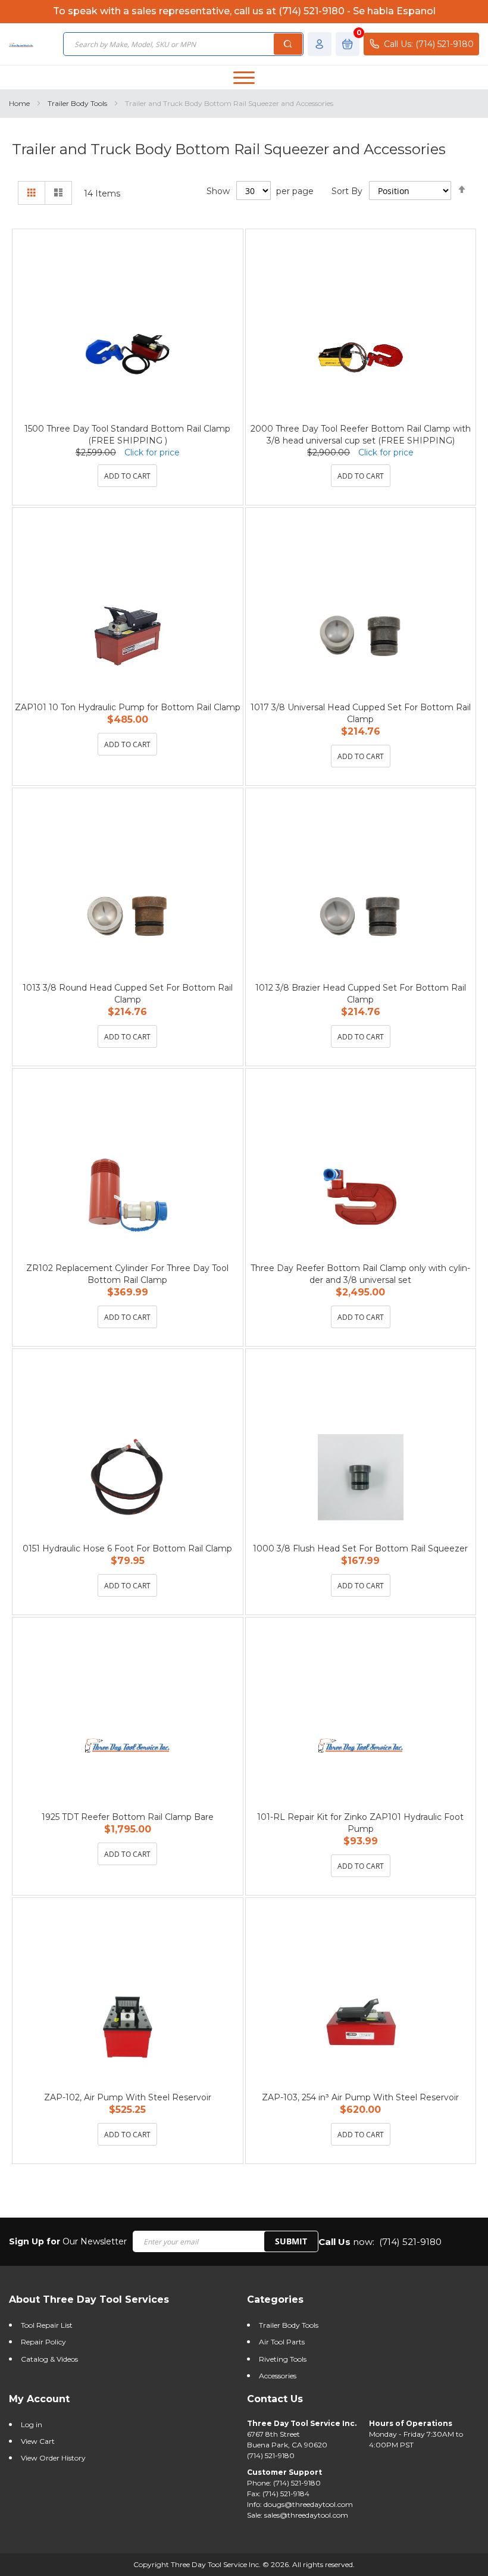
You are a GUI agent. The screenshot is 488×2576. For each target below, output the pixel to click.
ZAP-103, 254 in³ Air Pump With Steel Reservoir (360, 2097)
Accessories (278, 2376)
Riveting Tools (283, 2359)
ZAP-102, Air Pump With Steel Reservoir (128, 2097)
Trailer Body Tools (78, 103)
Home (20, 103)
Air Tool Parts (282, 2342)
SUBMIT (291, 2241)
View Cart (38, 2441)
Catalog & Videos (49, 2359)
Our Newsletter (68, 2241)
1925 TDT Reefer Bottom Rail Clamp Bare (128, 1817)
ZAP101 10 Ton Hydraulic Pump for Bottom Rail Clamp (128, 707)
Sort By (347, 191)
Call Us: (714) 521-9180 (429, 44)
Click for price (152, 452)
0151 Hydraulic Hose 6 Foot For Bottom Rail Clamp (127, 1548)
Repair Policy (43, 2342)
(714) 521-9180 (410, 2242)
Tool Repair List (47, 2325)
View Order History (53, 2458)
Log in (32, 2424)
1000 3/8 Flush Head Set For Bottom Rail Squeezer (360, 1548)
